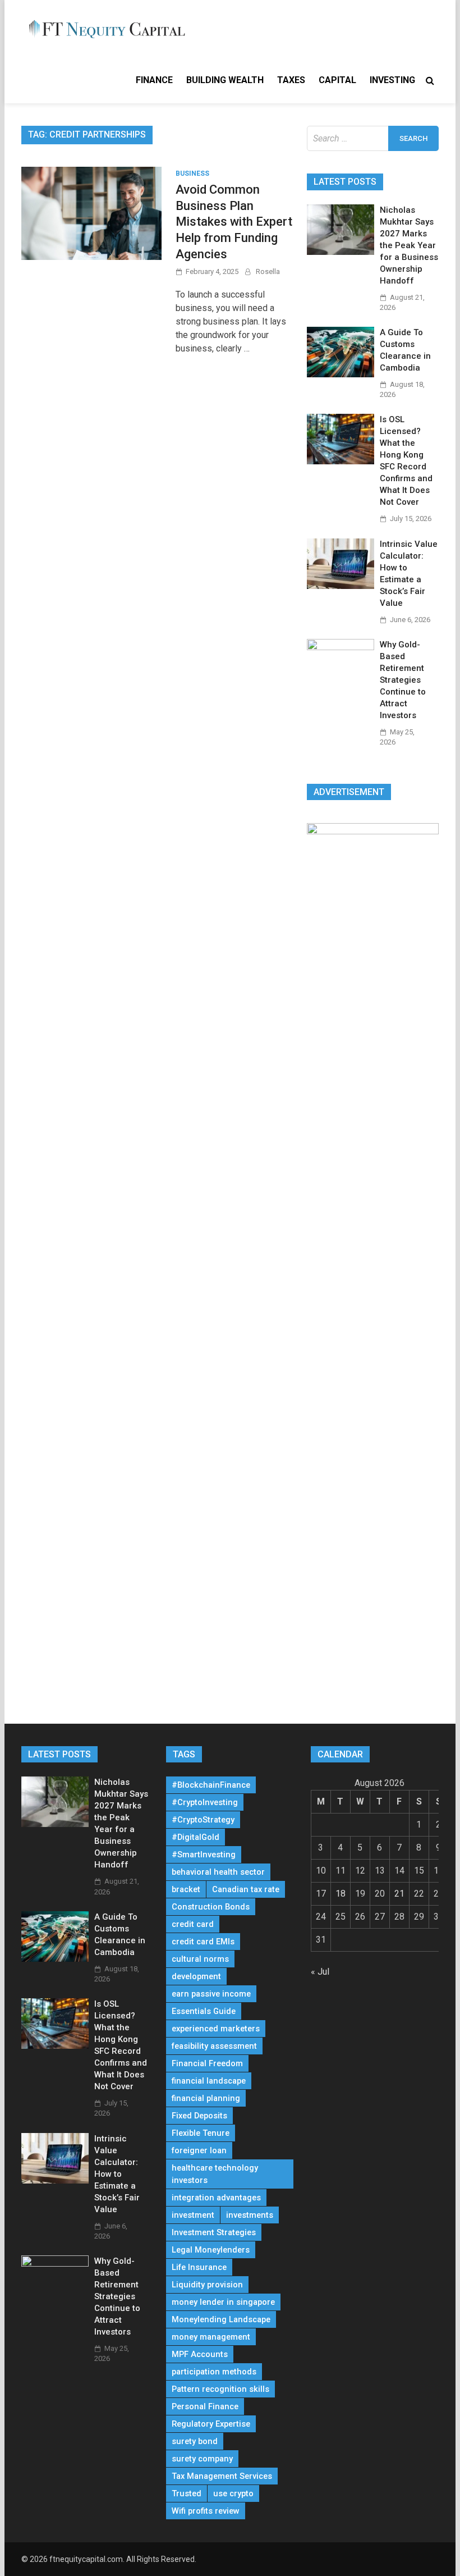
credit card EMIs (203, 1942)
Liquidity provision (207, 2285)
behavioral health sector (218, 1872)
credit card (193, 1924)
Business (192, 173)
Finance (154, 80)
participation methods (214, 2372)
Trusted (187, 2493)
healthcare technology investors (215, 2174)
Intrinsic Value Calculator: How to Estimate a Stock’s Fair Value (117, 2174)
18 (341, 1894)
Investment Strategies (214, 2232)
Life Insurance (199, 2267)
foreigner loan (199, 2150)
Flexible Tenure (201, 2133)
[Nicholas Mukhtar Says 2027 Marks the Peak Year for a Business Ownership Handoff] (341, 252)
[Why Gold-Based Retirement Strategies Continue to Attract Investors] (341, 647)
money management (211, 2337)
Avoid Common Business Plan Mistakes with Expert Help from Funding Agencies (234, 221)
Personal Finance (205, 2406)
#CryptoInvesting (205, 1802)
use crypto (233, 2493)
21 (399, 1894)
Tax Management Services (222, 2476)
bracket (186, 1889)
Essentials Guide (204, 2011)
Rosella (268, 271)
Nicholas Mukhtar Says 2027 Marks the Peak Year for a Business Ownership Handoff (409, 245)
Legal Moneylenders (211, 2250)
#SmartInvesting (204, 1855)
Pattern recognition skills (220, 2389)
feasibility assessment (214, 2046)
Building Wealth (225, 80)
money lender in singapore (223, 2302)
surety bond (195, 2441)
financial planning (206, 2098)
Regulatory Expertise (211, 2424)
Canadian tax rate (246, 1889)
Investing (392, 80)
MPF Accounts (200, 2354)
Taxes (291, 80)
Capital (337, 80)
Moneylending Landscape (221, 2319)
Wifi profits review (206, 2511)
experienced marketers (216, 2029)
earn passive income (211, 1994)
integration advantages (216, 2198)
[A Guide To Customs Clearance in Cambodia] (341, 374)
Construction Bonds (211, 1907)
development (196, 1976)
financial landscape (209, 2081)
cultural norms (200, 1959)
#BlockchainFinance (211, 1785)
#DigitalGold (196, 1837)
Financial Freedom (207, 2063)
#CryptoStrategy (203, 1820)
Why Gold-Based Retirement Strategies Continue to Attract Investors (403, 680)
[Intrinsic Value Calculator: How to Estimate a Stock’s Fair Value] (341, 586)
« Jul (320, 1972)
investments (250, 2215)
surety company (202, 2459)
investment (193, 2215)
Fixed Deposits (199, 2116)
